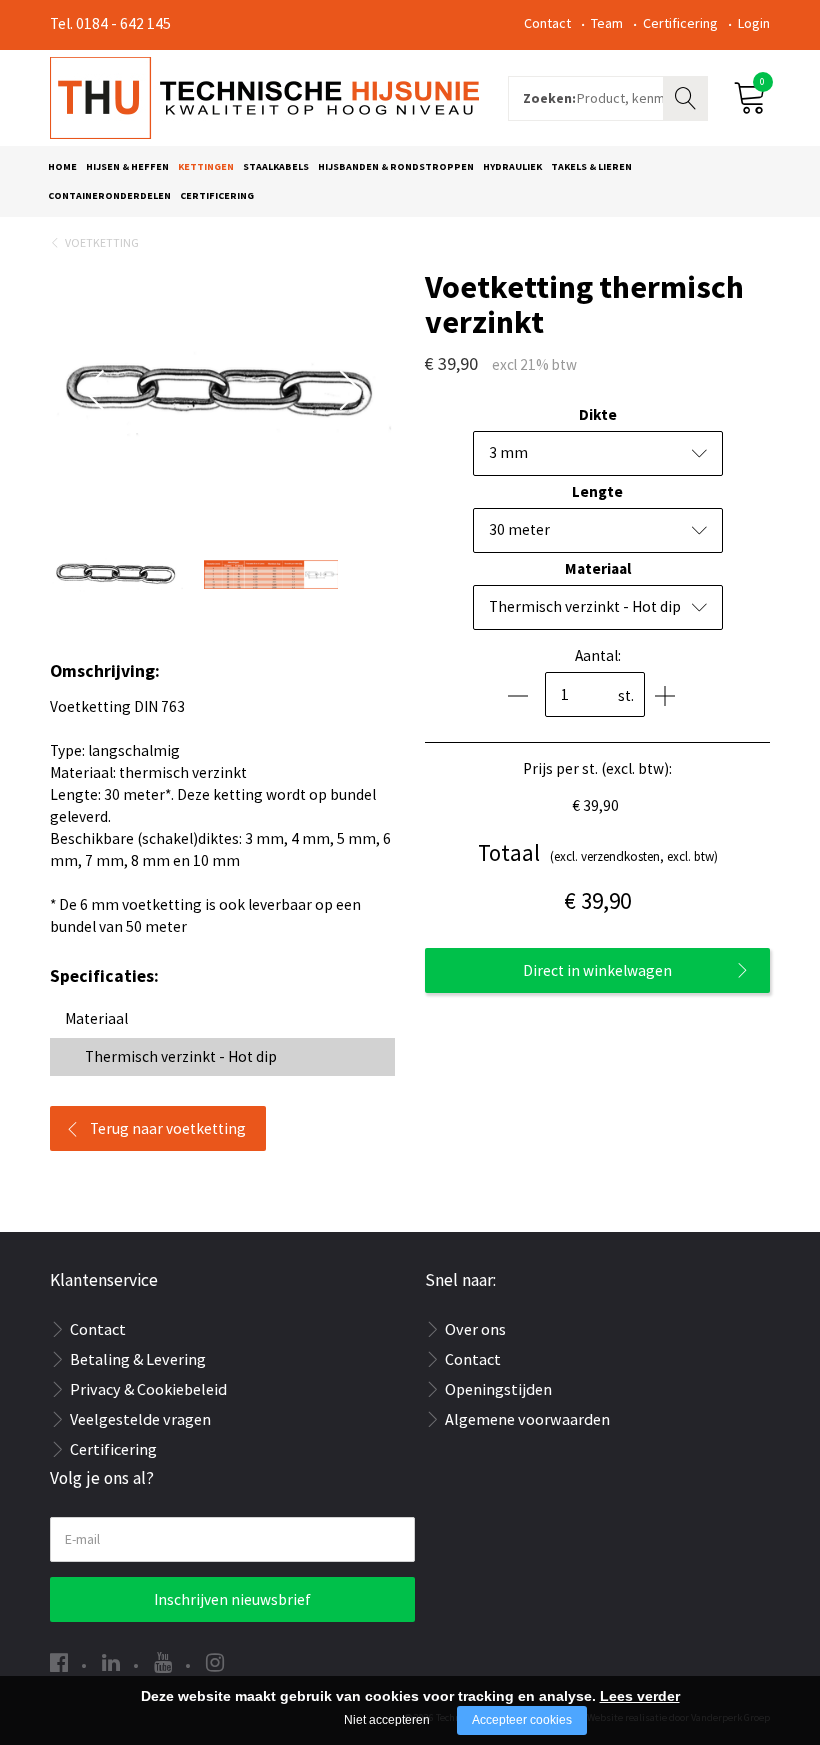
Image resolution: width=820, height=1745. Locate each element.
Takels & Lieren (591, 166)
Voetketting (102, 242)
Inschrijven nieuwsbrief (232, 1599)
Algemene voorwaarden (527, 1419)
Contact (547, 23)
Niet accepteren (387, 1720)
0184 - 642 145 (123, 23)
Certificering (680, 23)
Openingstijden (498, 1389)
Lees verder (640, 1696)
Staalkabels (276, 166)
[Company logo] (264, 96)
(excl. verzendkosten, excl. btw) (598, 852)
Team (607, 23)
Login (754, 23)
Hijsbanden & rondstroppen (396, 166)
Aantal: (598, 655)
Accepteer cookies (522, 1720)
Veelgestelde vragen (140, 1419)
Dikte (598, 414)
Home (62, 166)
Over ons (475, 1329)
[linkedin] (111, 1662)
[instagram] (215, 1662)
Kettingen (206, 166)
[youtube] (163, 1662)
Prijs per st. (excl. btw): (597, 768)
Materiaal (598, 568)
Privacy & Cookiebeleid (148, 1389)
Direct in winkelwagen (597, 970)
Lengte (597, 491)
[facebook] (59, 1662)
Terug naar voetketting (168, 1128)
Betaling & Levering (138, 1359)
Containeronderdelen (109, 195)
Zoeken (688, 96)
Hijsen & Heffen (127, 166)
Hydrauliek (512, 166)
